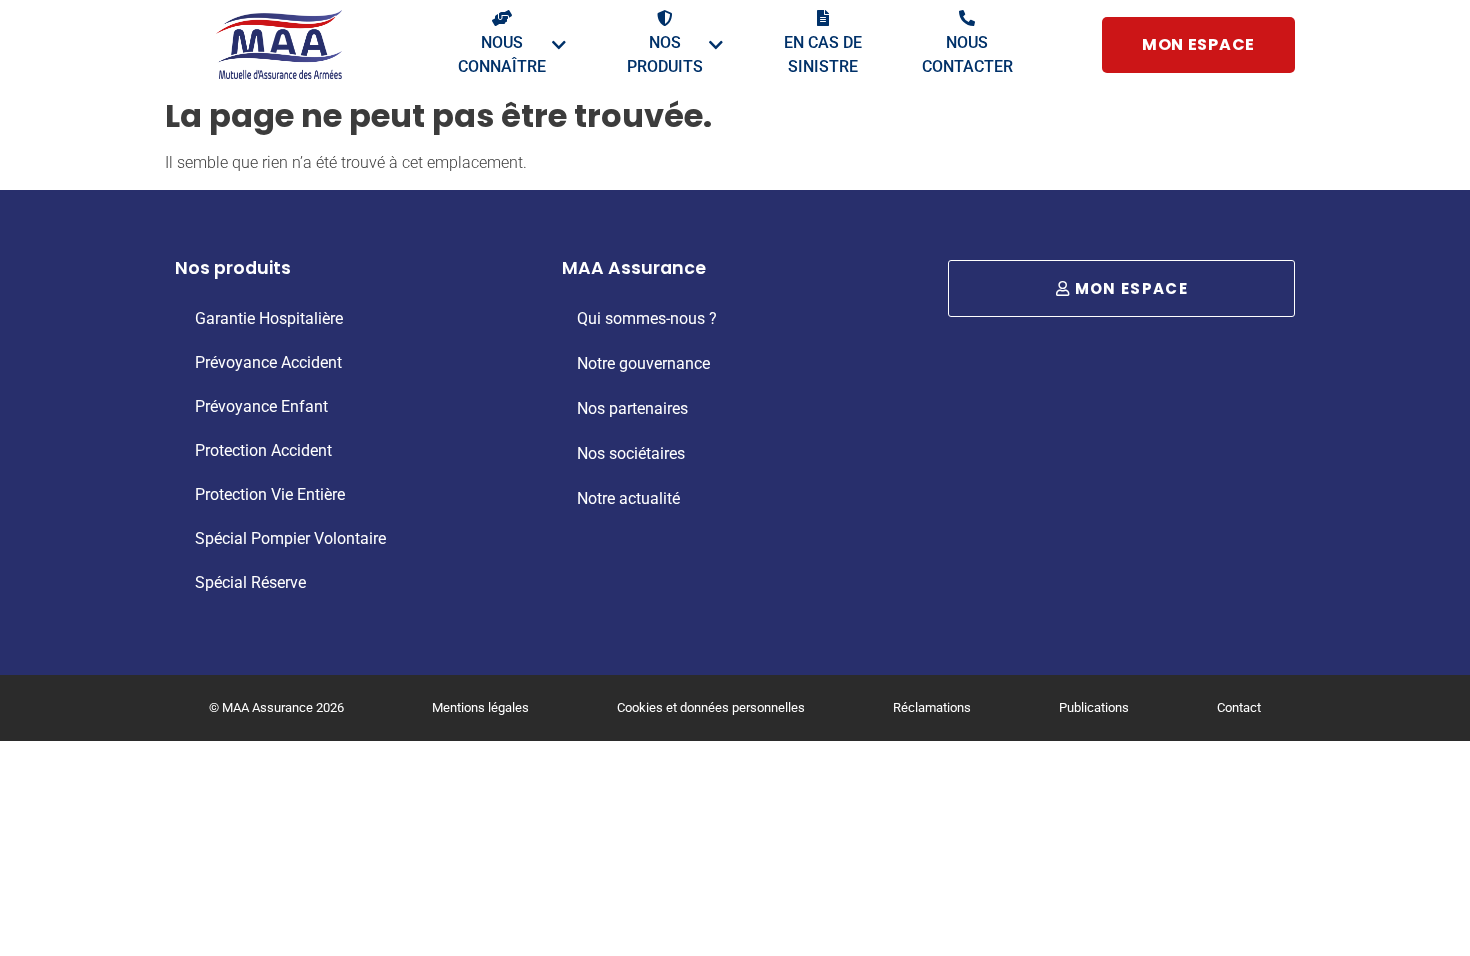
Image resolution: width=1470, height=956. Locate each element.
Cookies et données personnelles (711, 707)
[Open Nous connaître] (559, 45)
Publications (1094, 707)
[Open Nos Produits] (716, 45)
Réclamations (932, 707)
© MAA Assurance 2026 (276, 707)
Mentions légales (480, 707)
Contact (1239, 707)
